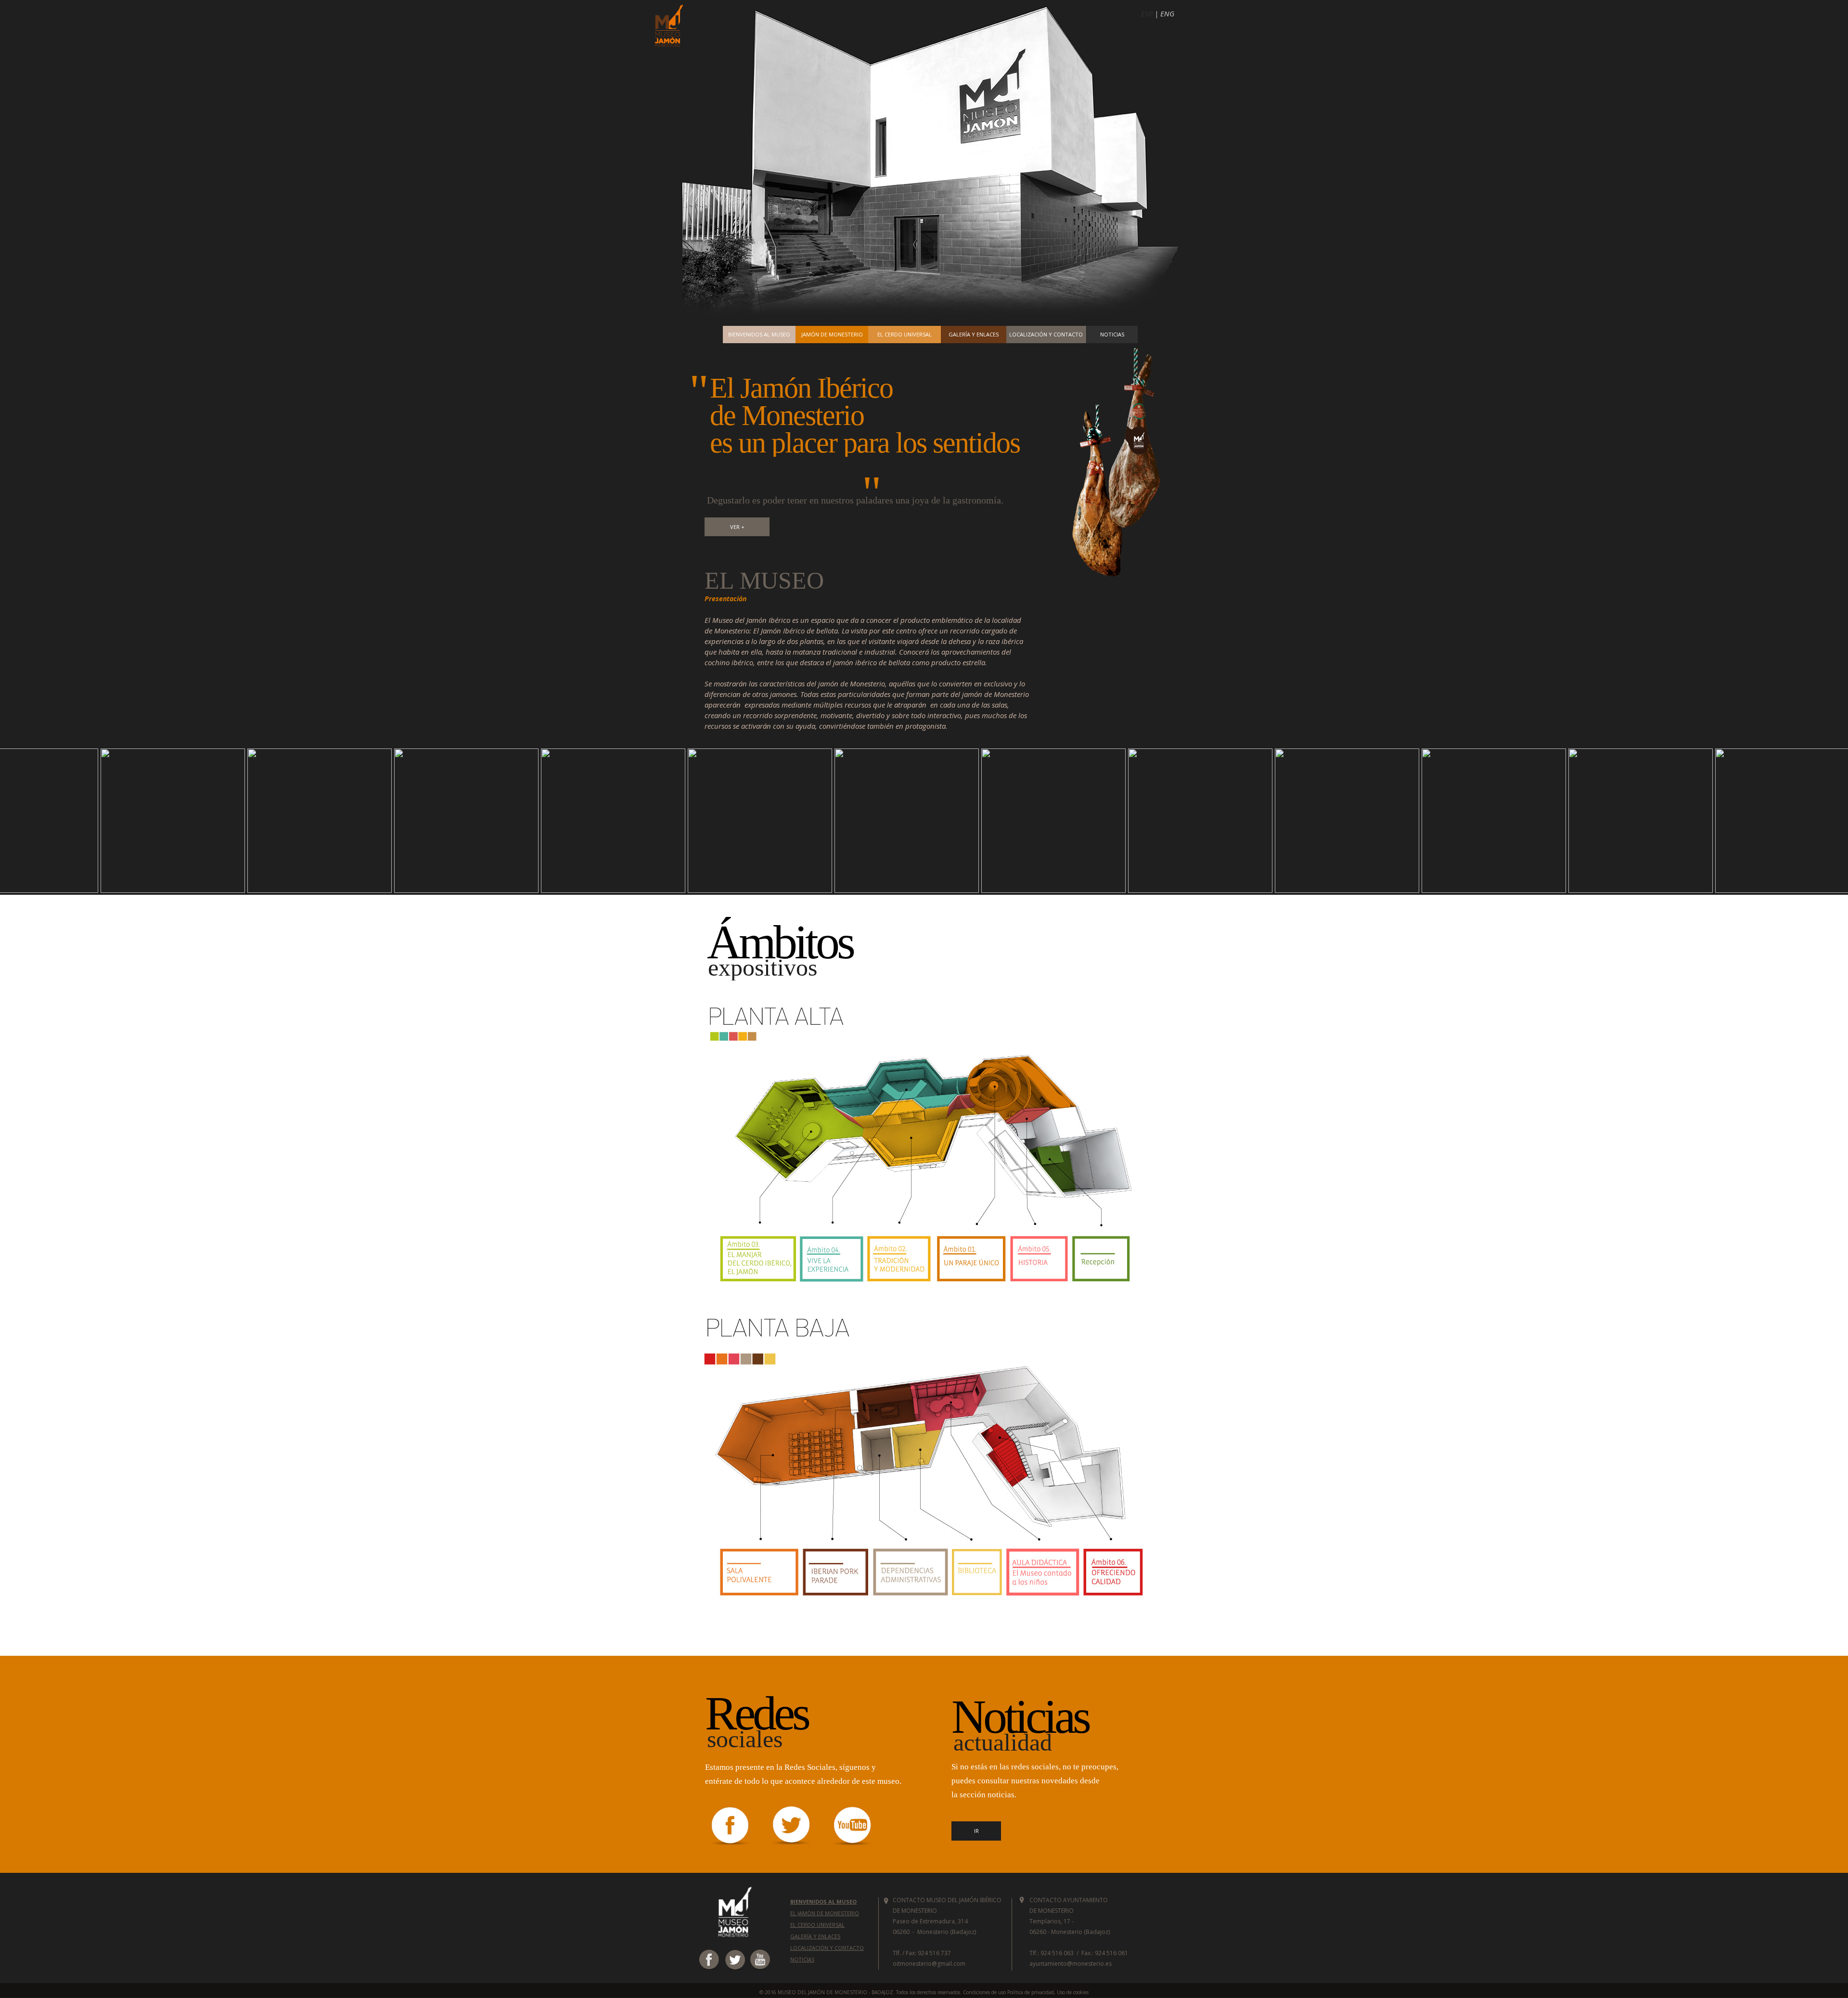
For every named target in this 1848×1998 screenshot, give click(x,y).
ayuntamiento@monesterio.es (1071, 1964)
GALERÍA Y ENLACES (815, 1936)
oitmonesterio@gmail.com (929, 1964)
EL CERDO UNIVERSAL (817, 1925)
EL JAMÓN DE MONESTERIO (825, 1913)
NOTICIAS (802, 1959)
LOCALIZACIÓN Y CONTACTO (827, 1948)
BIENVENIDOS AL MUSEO (823, 1901)
